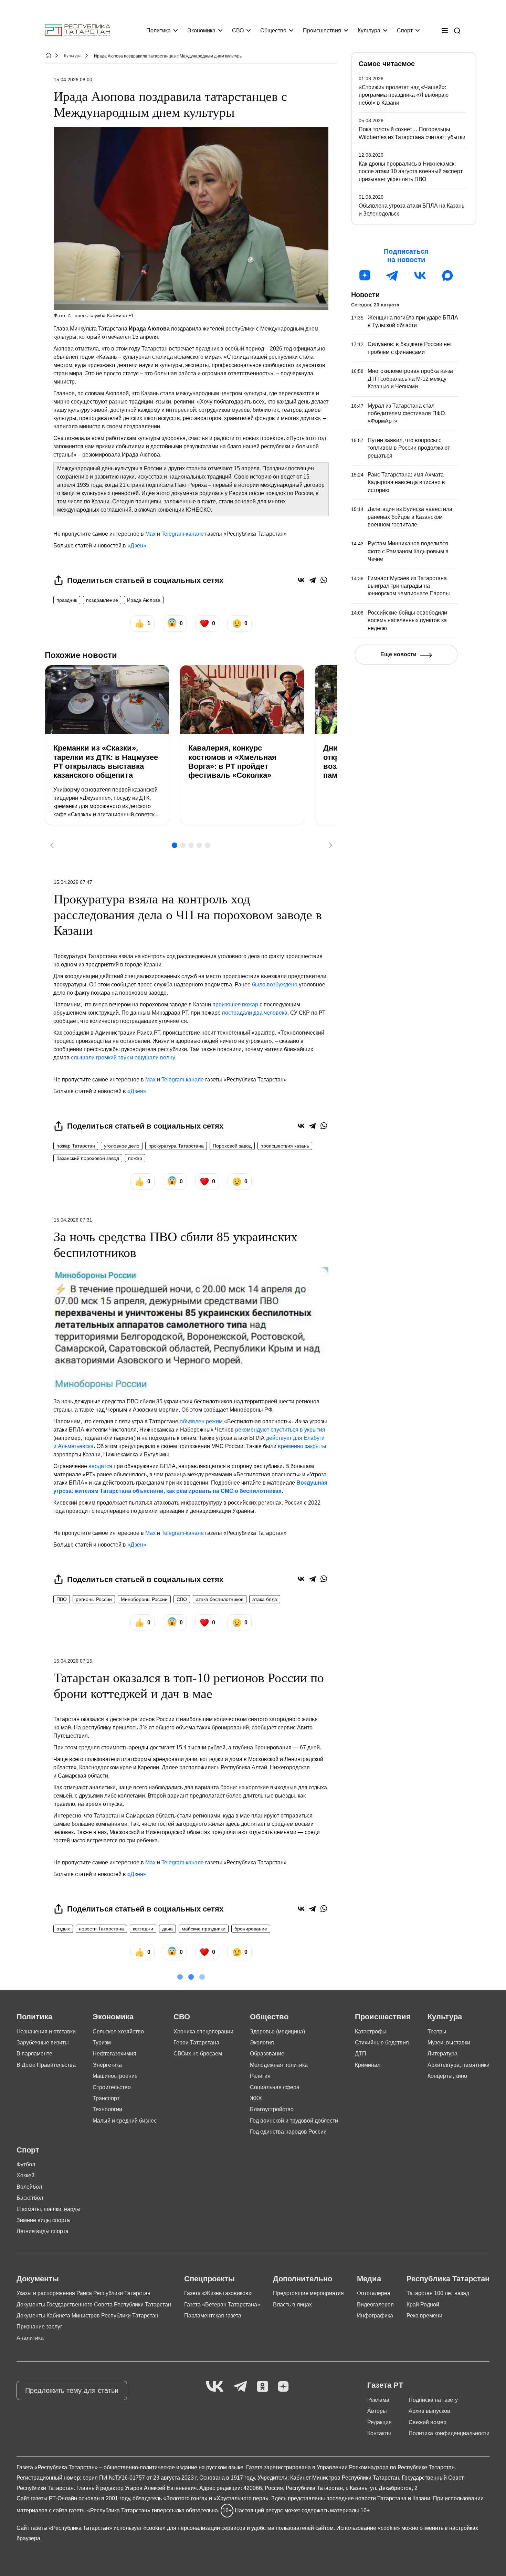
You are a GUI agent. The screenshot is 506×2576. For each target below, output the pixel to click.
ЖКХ (256, 2098)
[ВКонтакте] (301, 580)
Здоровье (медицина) (277, 2032)
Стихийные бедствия (382, 2043)
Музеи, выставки (449, 2043)
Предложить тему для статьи (72, 2390)
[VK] (215, 2387)
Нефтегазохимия (114, 2054)
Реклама (378, 2400)
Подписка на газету (433, 2400)
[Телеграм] (392, 275)
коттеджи (143, 1929)
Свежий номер (428, 2422)
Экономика (201, 30)
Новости (365, 295)
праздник (67, 600)
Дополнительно (303, 2279)
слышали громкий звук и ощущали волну (123, 1057)
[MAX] (447, 275)
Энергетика (107, 2065)
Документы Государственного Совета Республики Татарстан (94, 2305)
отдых (63, 1929)
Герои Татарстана (196, 2043)
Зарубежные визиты (43, 2043)
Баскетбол (30, 2198)
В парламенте (34, 2054)
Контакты (379, 2433)
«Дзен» (137, 546)
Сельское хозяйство (118, 2032)
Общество (273, 30)
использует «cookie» (140, 2528)
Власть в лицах (292, 2305)
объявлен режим (201, 1421)
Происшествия (322, 30)
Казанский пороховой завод (88, 1158)
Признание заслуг (39, 2327)
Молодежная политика (279, 2065)
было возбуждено (275, 985)
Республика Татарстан (448, 2279)
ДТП (361, 2054)
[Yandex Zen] (283, 2387)
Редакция (379, 2422)
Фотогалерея (374, 2293)
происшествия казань (285, 1146)
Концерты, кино (447, 2076)
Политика (159, 30)
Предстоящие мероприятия (308, 2293)
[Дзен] (365, 275)
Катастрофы (371, 2032)
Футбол (26, 2164)
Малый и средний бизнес (125, 2121)
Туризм (102, 2043)
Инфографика (375, 2316)
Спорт (405, 30)
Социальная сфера (275, 2087)
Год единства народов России (288, 2132)
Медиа (369, 2279)
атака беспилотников (220, 1599)
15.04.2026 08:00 (73, 80)
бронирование (251, 1929)
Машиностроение (115, 2076)
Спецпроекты (209, 2279)
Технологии (107, 2109)
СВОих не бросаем (198, 2054)
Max (150, 534)
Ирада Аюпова (144, 600)
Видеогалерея (375, 2305)
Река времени (424, 2316)
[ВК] (420, 275)
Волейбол (29, 2187)
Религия (260, 2076)
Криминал (368, 2065)
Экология (262, 2043)
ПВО (62, 1599)
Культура (369, 30)
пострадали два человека (255, 1013)
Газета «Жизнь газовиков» (218, 2293)
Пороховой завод (232, 1146)
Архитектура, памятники (458, 2065)
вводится (100, 1466)
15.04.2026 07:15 (73, 1661)
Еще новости (398, 654)
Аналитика (30, 2338)
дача (167, 1929)
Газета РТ (385, 2385)
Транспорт (106, 2098)
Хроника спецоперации (203, 2032)
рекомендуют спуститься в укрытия (280, 1430)
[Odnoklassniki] (262, 2387)
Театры (437, 2032)
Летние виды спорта (43, 2231)
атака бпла (265, 1599)
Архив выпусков (429, 2411)
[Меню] (445, 31)
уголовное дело (122, 1146)
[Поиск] (457, 31)
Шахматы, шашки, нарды (49, 2209)
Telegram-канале (183, 534)
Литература (442, 2054)
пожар (135, 1158)
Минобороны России (144, 1599)
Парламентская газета (213, 2316)
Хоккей (25, 2175)
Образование (267, 2054)
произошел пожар (235, 1004)
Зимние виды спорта (43, 2220)
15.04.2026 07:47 (73, 882)
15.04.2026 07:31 (73, 1220)
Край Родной (423, 2305)
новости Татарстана (101, 1929)
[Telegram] (312, 580)
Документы (38, 2279)
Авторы (377, 2411)
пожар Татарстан (76, 1146)
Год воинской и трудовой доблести (294, 2121)
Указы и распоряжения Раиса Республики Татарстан (83, 2293)
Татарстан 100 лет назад (438, 2293)
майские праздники (204, 1929)
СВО (238, 30)
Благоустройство (272, 2109)
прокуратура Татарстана (176, 1146)
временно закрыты (302, 1446)
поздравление (102, 600)
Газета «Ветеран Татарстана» (222, 2305)
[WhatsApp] (324, 580)
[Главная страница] (77, 30)
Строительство (112, 2087)
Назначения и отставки (46, 2032)
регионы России (94, 1599)
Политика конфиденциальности (449, 2433)
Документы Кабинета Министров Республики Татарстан (87, 2316)
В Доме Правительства (46, 2065)
